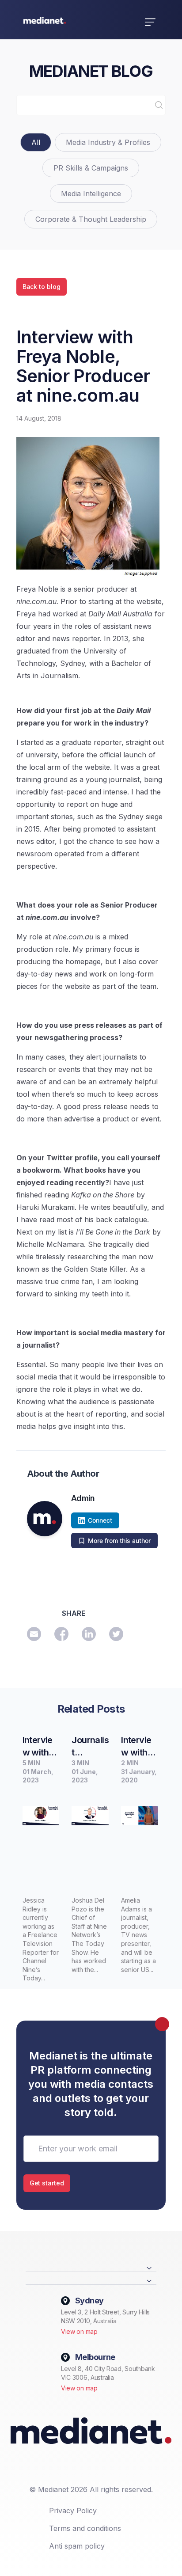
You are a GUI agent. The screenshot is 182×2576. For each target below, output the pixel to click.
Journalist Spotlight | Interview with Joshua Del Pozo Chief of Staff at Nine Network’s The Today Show (90, 1747)
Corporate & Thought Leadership (91, 219)
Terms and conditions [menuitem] (85, 2528)
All (36, 142)
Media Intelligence (91, 194)
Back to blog (42, 287)
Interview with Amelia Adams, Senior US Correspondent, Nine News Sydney (137, 1747)
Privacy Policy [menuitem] (73, 2511)
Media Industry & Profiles (108, 142)
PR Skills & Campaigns (91, 168)
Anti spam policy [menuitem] (77, 2546)
